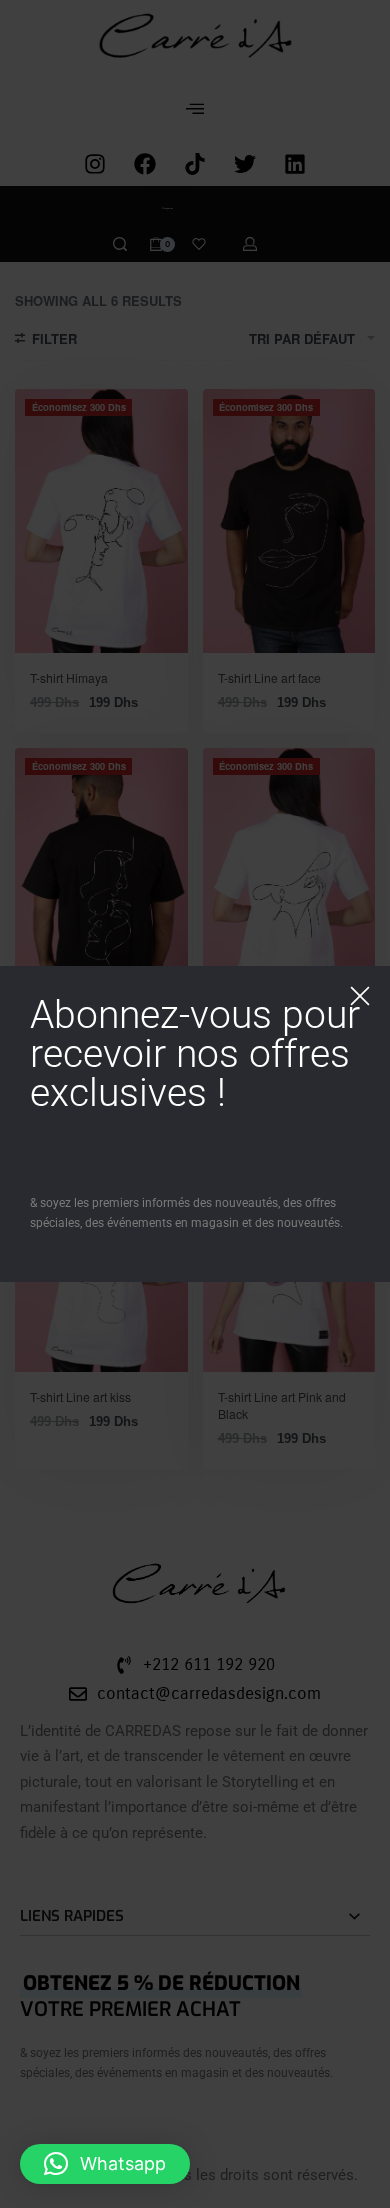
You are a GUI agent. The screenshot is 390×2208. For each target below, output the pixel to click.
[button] (105, 2164)
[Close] (360, 996)
